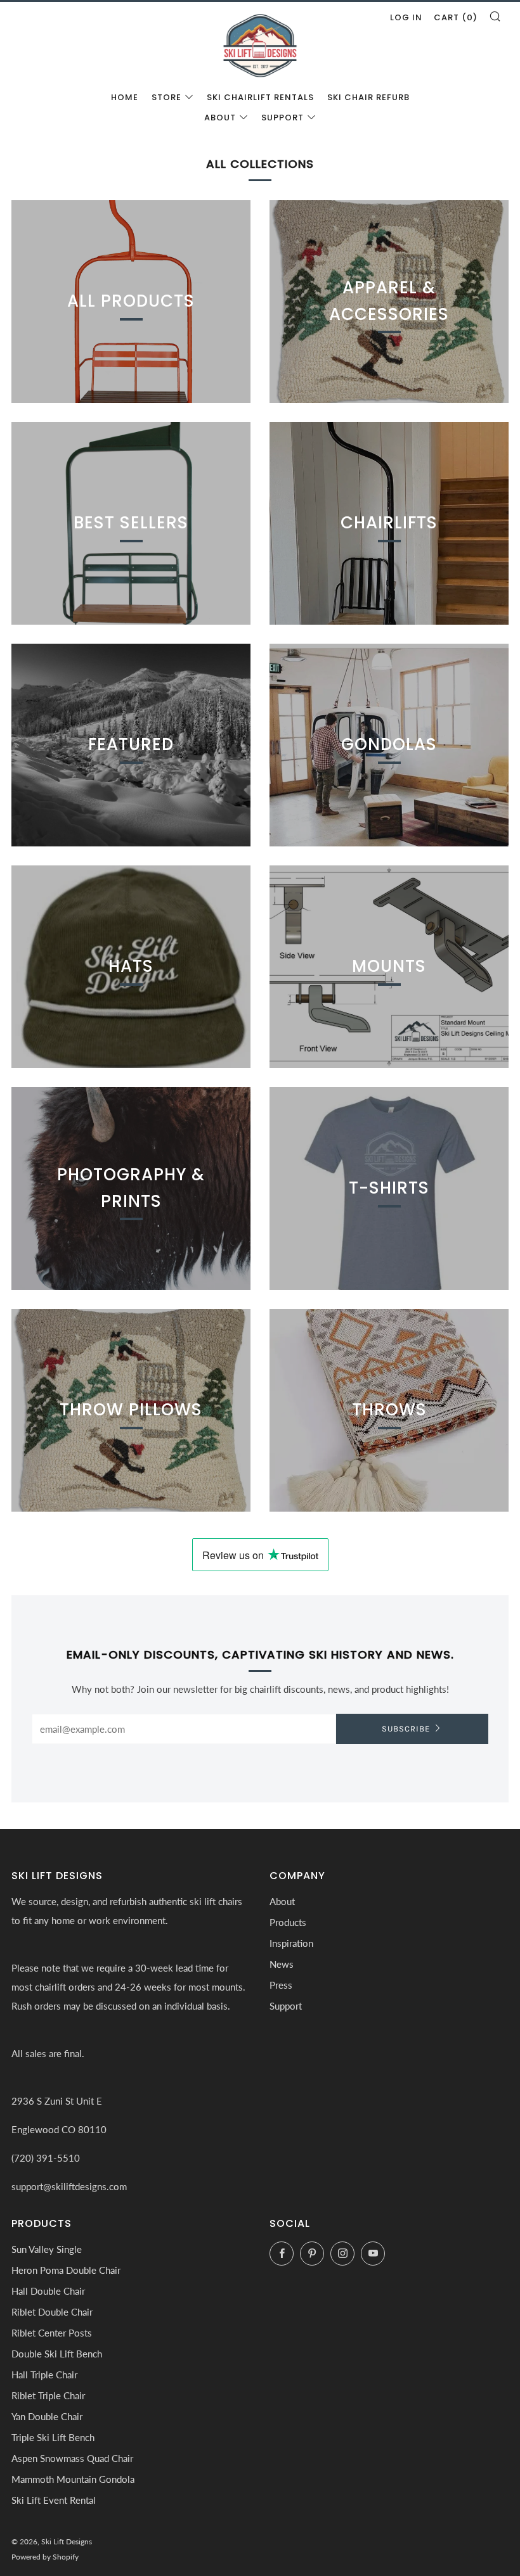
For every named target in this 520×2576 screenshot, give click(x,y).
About (220, 118)
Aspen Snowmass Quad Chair (72, 2458)
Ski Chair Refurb (368, 97)
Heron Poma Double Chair (66, 2270)
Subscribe (406, 1729)
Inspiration (291, 1943)
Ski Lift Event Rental (54, 2500)
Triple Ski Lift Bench (53, 2437)
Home (125, 97)
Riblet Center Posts (52, 2333)
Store (166, 97)
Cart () (456, 17)
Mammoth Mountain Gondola (73, 2479)
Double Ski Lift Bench (57, 2354)
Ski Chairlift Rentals (260, 97)
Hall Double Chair (48, 2291)
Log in (406, 17)
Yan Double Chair (47, 2416)
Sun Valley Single (47, 2249)
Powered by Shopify (45, 2557)
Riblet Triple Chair (48, 2395)
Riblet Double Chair (52, 2312)
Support (283, 118)
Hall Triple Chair (44, 2375)
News (282, 1964)
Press (281, 1985)
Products (288, 1922)
